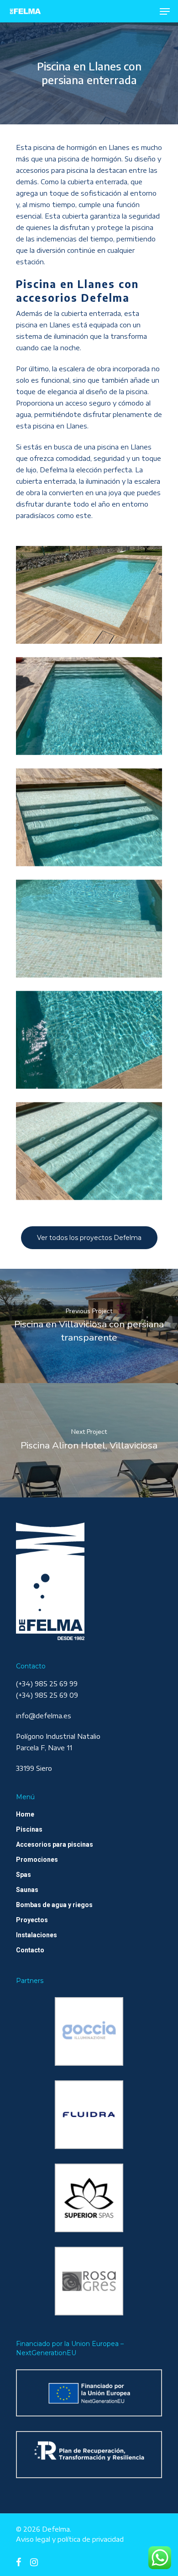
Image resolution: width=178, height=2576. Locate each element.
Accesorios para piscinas (55, 1844)
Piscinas (29, 1829)
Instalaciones (37, 1935)
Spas (24, 1875)
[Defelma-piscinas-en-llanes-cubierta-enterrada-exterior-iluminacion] (89, 706)
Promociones (37, 1860)
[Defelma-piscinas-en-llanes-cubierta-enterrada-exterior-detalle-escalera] (89, 928)
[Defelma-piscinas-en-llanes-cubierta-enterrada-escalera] (89, 1151)
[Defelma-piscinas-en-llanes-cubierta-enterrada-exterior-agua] (89, 1040)
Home (25, 1814)
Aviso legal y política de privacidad (70, 2539)
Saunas (27, 1890)
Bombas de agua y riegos (54, 1905)
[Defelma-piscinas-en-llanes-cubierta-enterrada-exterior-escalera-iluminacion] (89, 817)
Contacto (30, 1950)
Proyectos (32, 1920)
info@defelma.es (44, 1716)
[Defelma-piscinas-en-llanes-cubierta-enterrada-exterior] (89, 595)
